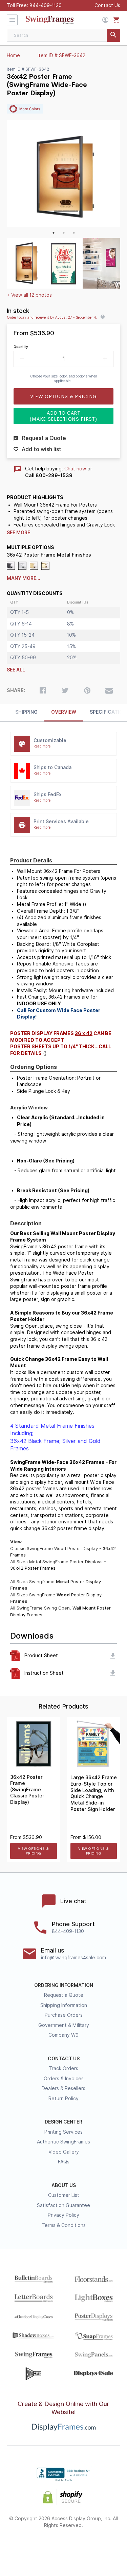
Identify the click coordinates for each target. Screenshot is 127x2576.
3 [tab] (74, 233)
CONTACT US (64, 2059)
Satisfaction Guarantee (63, 2205)
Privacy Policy (63, 2215)
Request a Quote (64, 1995)
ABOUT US (64, 2185)
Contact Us (107, 5)
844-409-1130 (46, 5)
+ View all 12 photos (29, 295)
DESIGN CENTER (63, 2122)
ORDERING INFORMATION (64, 1985)
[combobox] (63, 35)
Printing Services (63, 2132)
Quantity (21, 347)
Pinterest (63, 2547)
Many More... (24, 578)
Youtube (100, 2547)
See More (18, 533)
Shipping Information (64, 2005)
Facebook (27, 2547)
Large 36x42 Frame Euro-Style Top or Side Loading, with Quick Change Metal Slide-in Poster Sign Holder (94, 1793)
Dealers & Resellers (63, 2088)
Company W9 (63, 2035)
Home (13, 55)
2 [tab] (64, 233)
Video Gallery (64, 2152)
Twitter (45, 2547)
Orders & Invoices (64, 2079)
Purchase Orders (64, 2015)
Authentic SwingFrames (63, 2142)
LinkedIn (82, 2547)
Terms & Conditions (64, 2225)
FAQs (64, 2162)
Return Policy (63, 2099)
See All (16, 670)
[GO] (113, 35)
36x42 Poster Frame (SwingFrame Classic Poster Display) (27, 1790)
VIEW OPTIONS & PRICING (33, 1851)
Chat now (75, 469)
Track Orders (63, 2068)
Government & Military (64, 2025)
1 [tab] (54, 233)
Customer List (64, 2195)
